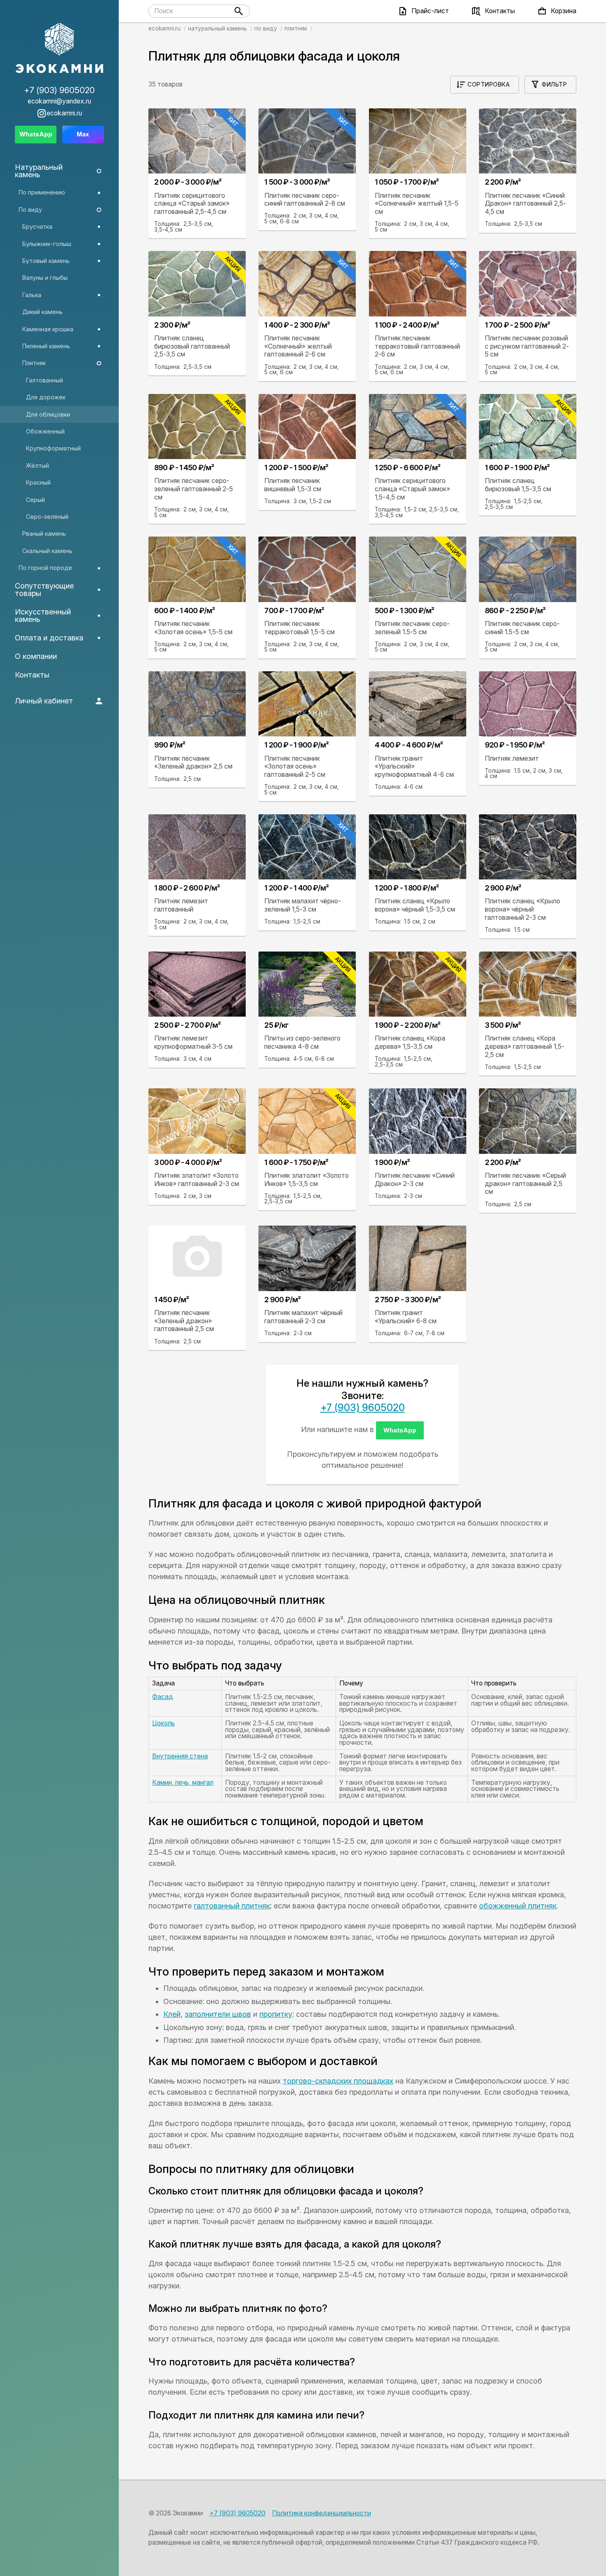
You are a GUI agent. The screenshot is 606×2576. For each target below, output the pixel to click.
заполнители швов (218, 2014)
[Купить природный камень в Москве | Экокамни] (59, 49)
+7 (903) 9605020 (363, 1408)
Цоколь (163, 1723)
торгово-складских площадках (338, 2081)
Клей (172, 2014)
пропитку (276, 2014)
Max (83, 134)
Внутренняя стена (180, 1756)
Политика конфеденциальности (322, 2513)
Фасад (163, 1697)
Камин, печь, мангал (183, 1783)
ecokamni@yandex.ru (59, 101)
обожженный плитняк (518, 1906)
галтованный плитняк (232, 1906)
